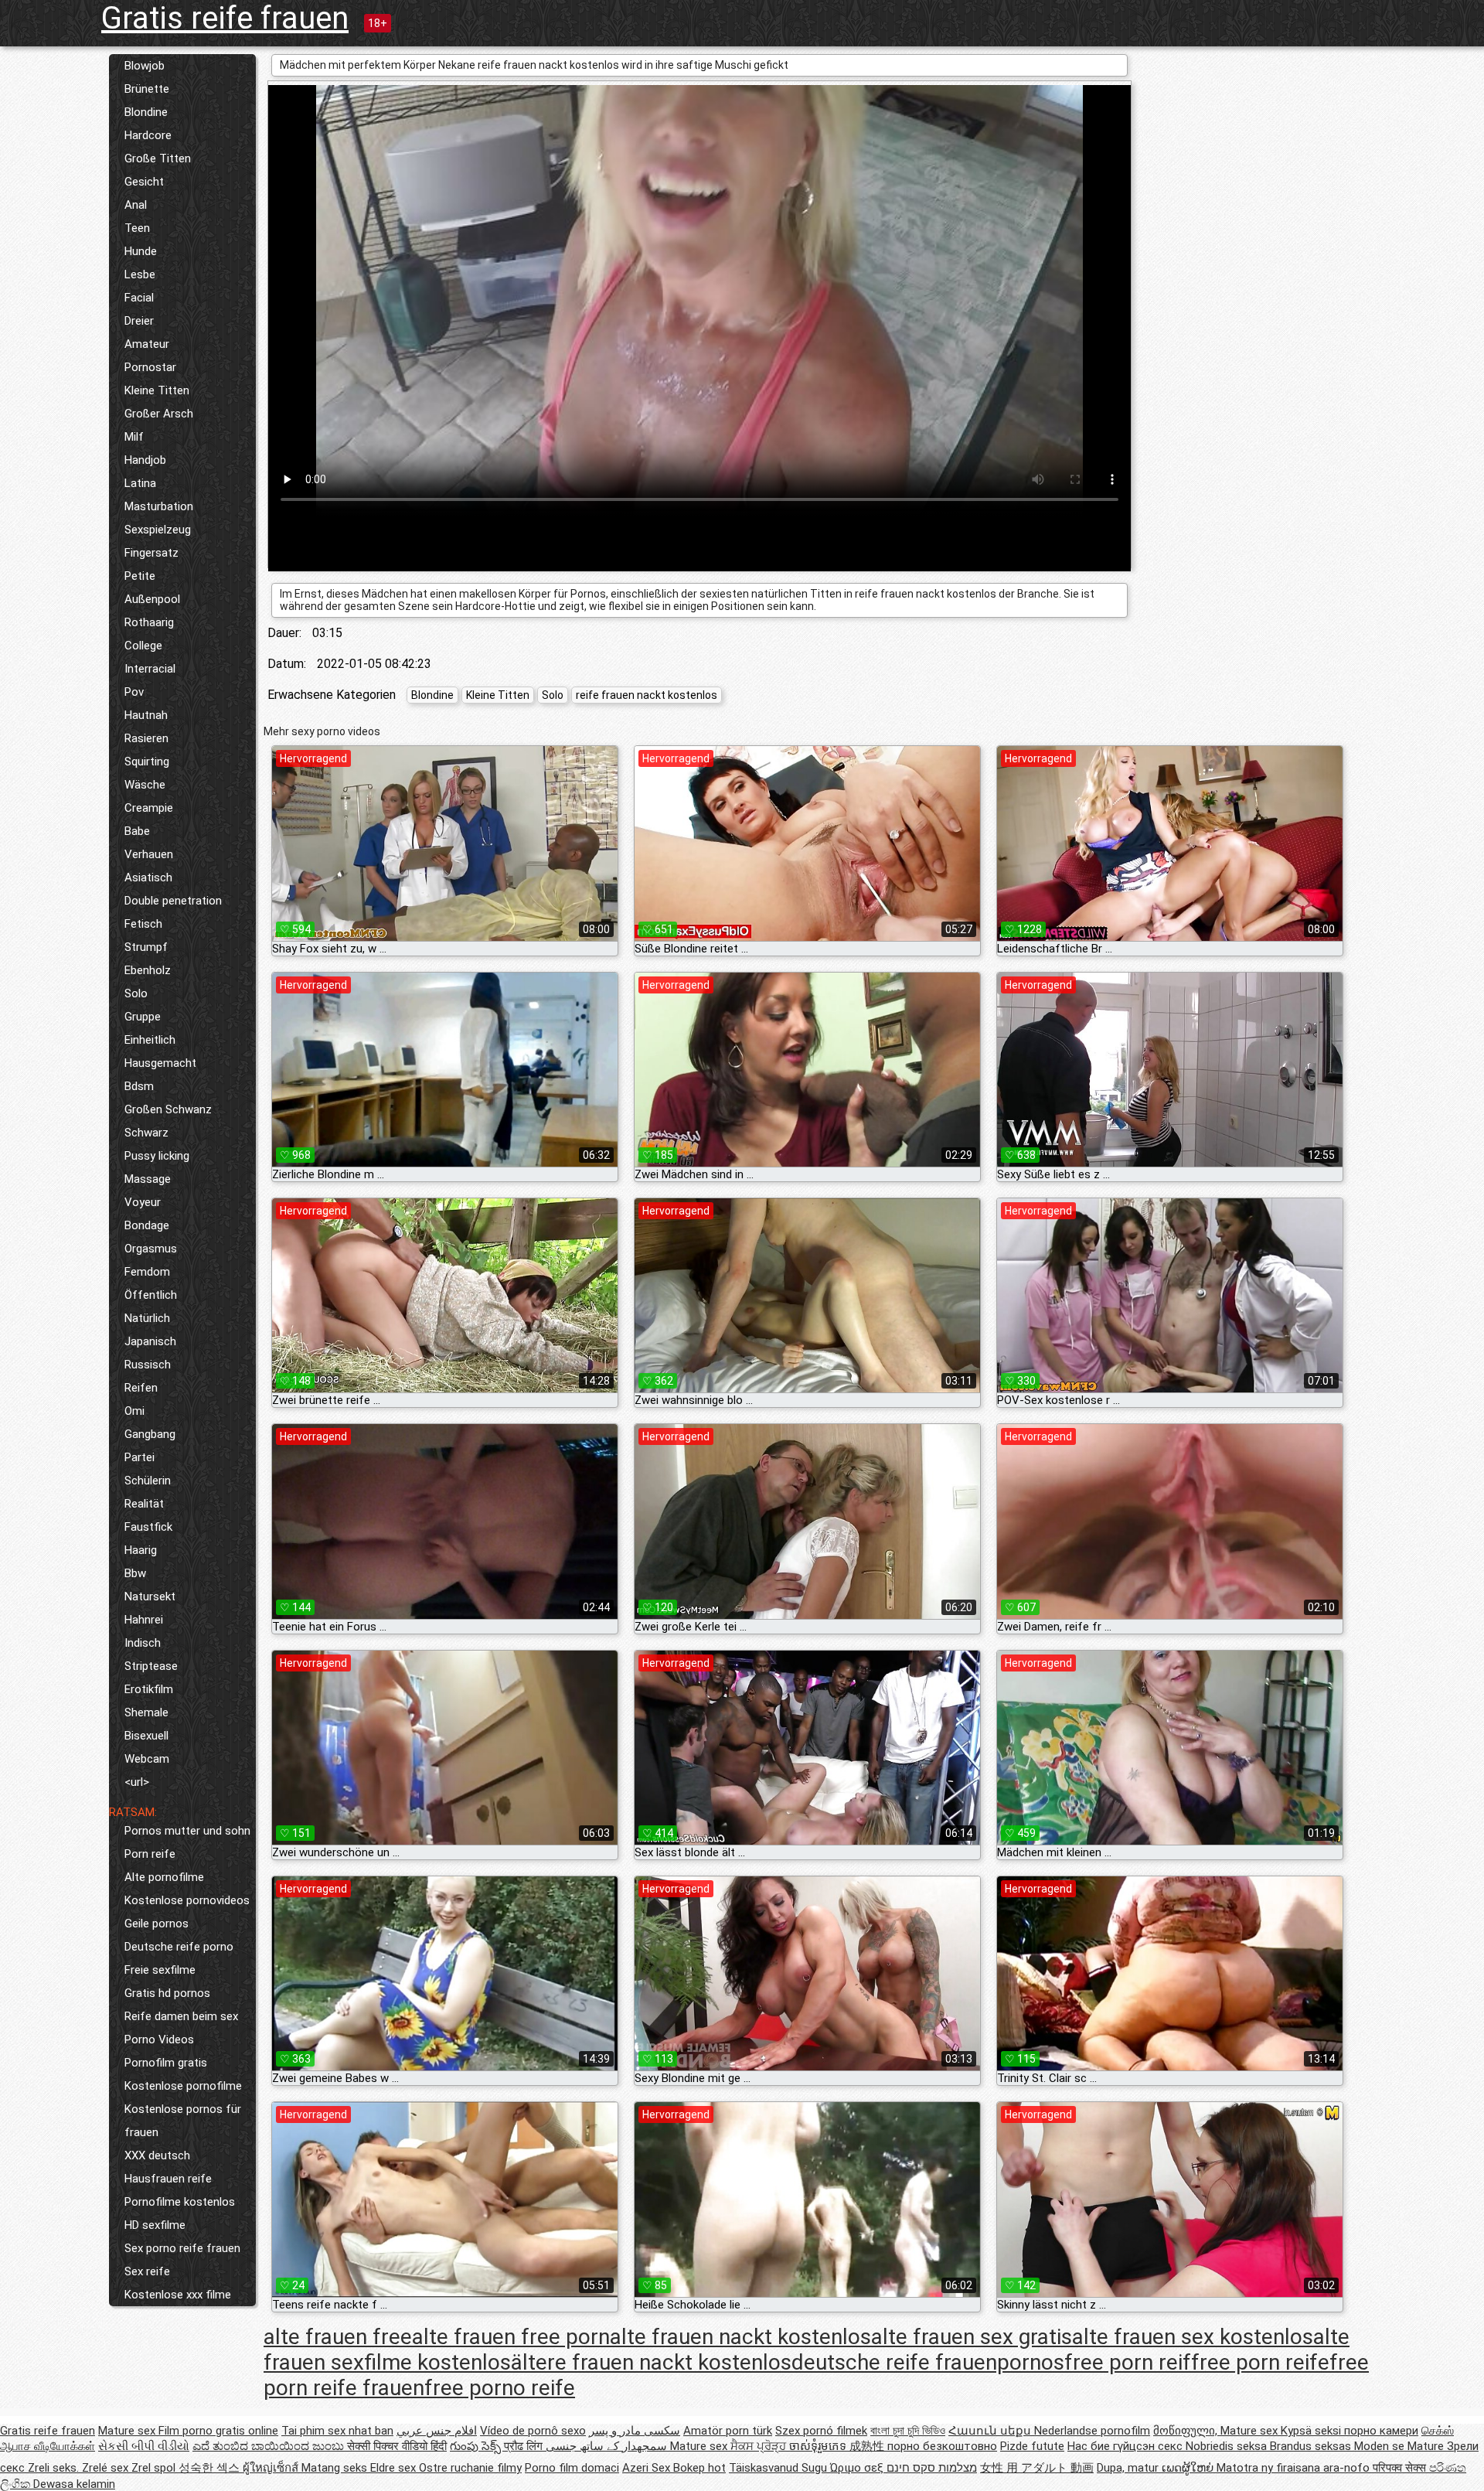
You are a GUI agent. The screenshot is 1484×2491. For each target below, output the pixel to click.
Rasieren (146, 738)
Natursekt (150, 1596)
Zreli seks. (55, 2468)
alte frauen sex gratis (972, 2337)
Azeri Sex (648, 2468)
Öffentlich (151, 1295)
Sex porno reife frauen (182, 2248)
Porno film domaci (572, 2468)
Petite (140, 576)
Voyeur (143, 1202)
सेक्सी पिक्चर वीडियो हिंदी (397, 2446)
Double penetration (173, 901)
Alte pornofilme (164, 1877)
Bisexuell (146, 1736)
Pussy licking (157, 1156)
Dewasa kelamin (74, 2484)
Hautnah (146, 715)
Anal (136, 205)
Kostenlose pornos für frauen (183, 2121)
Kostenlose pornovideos (187, 1900)
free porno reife (500, 2388)
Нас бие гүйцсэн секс (1127, 2446)
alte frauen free (338, 2337)
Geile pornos (157, 1924)
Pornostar (150, 367)
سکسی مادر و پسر (635, 2431)
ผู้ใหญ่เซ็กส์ (272, 2468)
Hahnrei (144, 1620)
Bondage (147, 1225)
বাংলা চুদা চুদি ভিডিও (908, 2431)
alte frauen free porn (511, 2337)
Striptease (151, 1666)
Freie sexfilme (160, 1970)
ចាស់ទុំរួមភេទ (819, 2446)
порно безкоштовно (942, 2446)
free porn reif (1128, 2362)
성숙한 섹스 (211, 2468)
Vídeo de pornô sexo (533, 2431)
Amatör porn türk (728, 2431)
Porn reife (150, 1854)
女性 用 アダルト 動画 (1037, 2468)
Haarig (141, 1550)
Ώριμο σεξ (858, 2468)
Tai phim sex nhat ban (337, 2431)
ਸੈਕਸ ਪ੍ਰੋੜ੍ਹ (760, 2446)
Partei (140, 1457)
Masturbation (159, 506)
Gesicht (144, 182)
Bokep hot (699, 2468)
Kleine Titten (157, 390)
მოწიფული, (1187, 2431)
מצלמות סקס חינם (932, 2468)
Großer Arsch (159, 414)
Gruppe (143, 1017)
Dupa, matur (1129, 2468)
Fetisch (143, 924)
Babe (137, 831)
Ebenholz (148, 970)
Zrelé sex (107, 2468)
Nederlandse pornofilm (1092, 2431)
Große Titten (158, 158)
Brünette (147, 89)
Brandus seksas (1312, 2446)
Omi (134, 1411)
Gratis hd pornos (167, 1993)
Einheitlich (150, 1040)
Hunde (141, 251)
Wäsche (145, 785)
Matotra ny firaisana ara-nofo (1295, 2468)
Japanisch (150, 1341)
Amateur (147, 344)
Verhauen (149, 854)
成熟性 (868, 2446)
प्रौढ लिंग (525, 2446)
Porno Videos (159, 2039)
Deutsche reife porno (179, 1947)
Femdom (147, 1272)
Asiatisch (148, 877)
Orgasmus (151, 1249)
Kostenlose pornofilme (183, 2086)
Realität (144, 1504)
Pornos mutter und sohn (187, 1831)
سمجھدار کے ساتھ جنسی (608, 2446)
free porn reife (1260, 2362)
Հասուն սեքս (991, 2431)
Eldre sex (395, 2468)
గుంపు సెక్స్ (477, 2446)
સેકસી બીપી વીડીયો (144, 2446)
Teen (137, 228)
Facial (139, 298)
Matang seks (336, 2468)
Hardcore (148, 135)
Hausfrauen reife (168, 2179)
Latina (140, 483)
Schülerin (148, 1481)
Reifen (141, 1388)
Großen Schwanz (168, 1109)
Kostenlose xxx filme (178, 2295)
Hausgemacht (160, 1063)
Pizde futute (1032, 2446)
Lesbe (140, 274)
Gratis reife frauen (225, 18)
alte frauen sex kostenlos (1193, 2337)
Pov (134, 692)
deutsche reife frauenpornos (928, 2362)
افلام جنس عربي (437, 2431)
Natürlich (147, 1318)
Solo (136, 993)
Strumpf (146, 947)
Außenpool (152, 599)
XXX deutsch (157, 2155)
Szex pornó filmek (821, 2431)
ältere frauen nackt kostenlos (651, 2362)
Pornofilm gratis (166, 2063)
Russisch (148, 1365)
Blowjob (145, 66)
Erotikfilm (149, 1689)
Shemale (146, 1712)
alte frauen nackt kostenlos (740, 2337)
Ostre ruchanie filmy (470, 2468)
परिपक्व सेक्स (1401, 2468)
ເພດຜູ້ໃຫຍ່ (1189, 2468)
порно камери (1381, 2431)
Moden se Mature (1401, 2446)
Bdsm (139, 1086)
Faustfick (148, 1527)
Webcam (147, 1759)
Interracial (150, 669)
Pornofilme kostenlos (180, 2202)
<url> (137, 1782)
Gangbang (150, 1434)
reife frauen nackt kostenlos (647, 695)
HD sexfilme (155, 2225)
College (143, 646)
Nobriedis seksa (1228, 2446)
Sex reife (147, 2271)
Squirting (147, 762)
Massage (148, 1179)
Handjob (145, 460)
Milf (134, 437)
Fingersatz (151, 553)
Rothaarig (149, 622)
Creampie (149, 808)
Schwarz (146, 1133)
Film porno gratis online (218, 2431)
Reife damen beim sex (181, 2016)
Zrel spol (155, 2468)
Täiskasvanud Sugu (779, 2468)
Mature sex (128, 2431)
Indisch (143, 1643)
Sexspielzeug (158, 530)
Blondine (146, 112)
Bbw (135, 1573)
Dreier (139, 321)
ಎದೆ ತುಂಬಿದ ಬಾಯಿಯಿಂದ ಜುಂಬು (270, 2446)
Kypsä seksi (1312, 2431)
